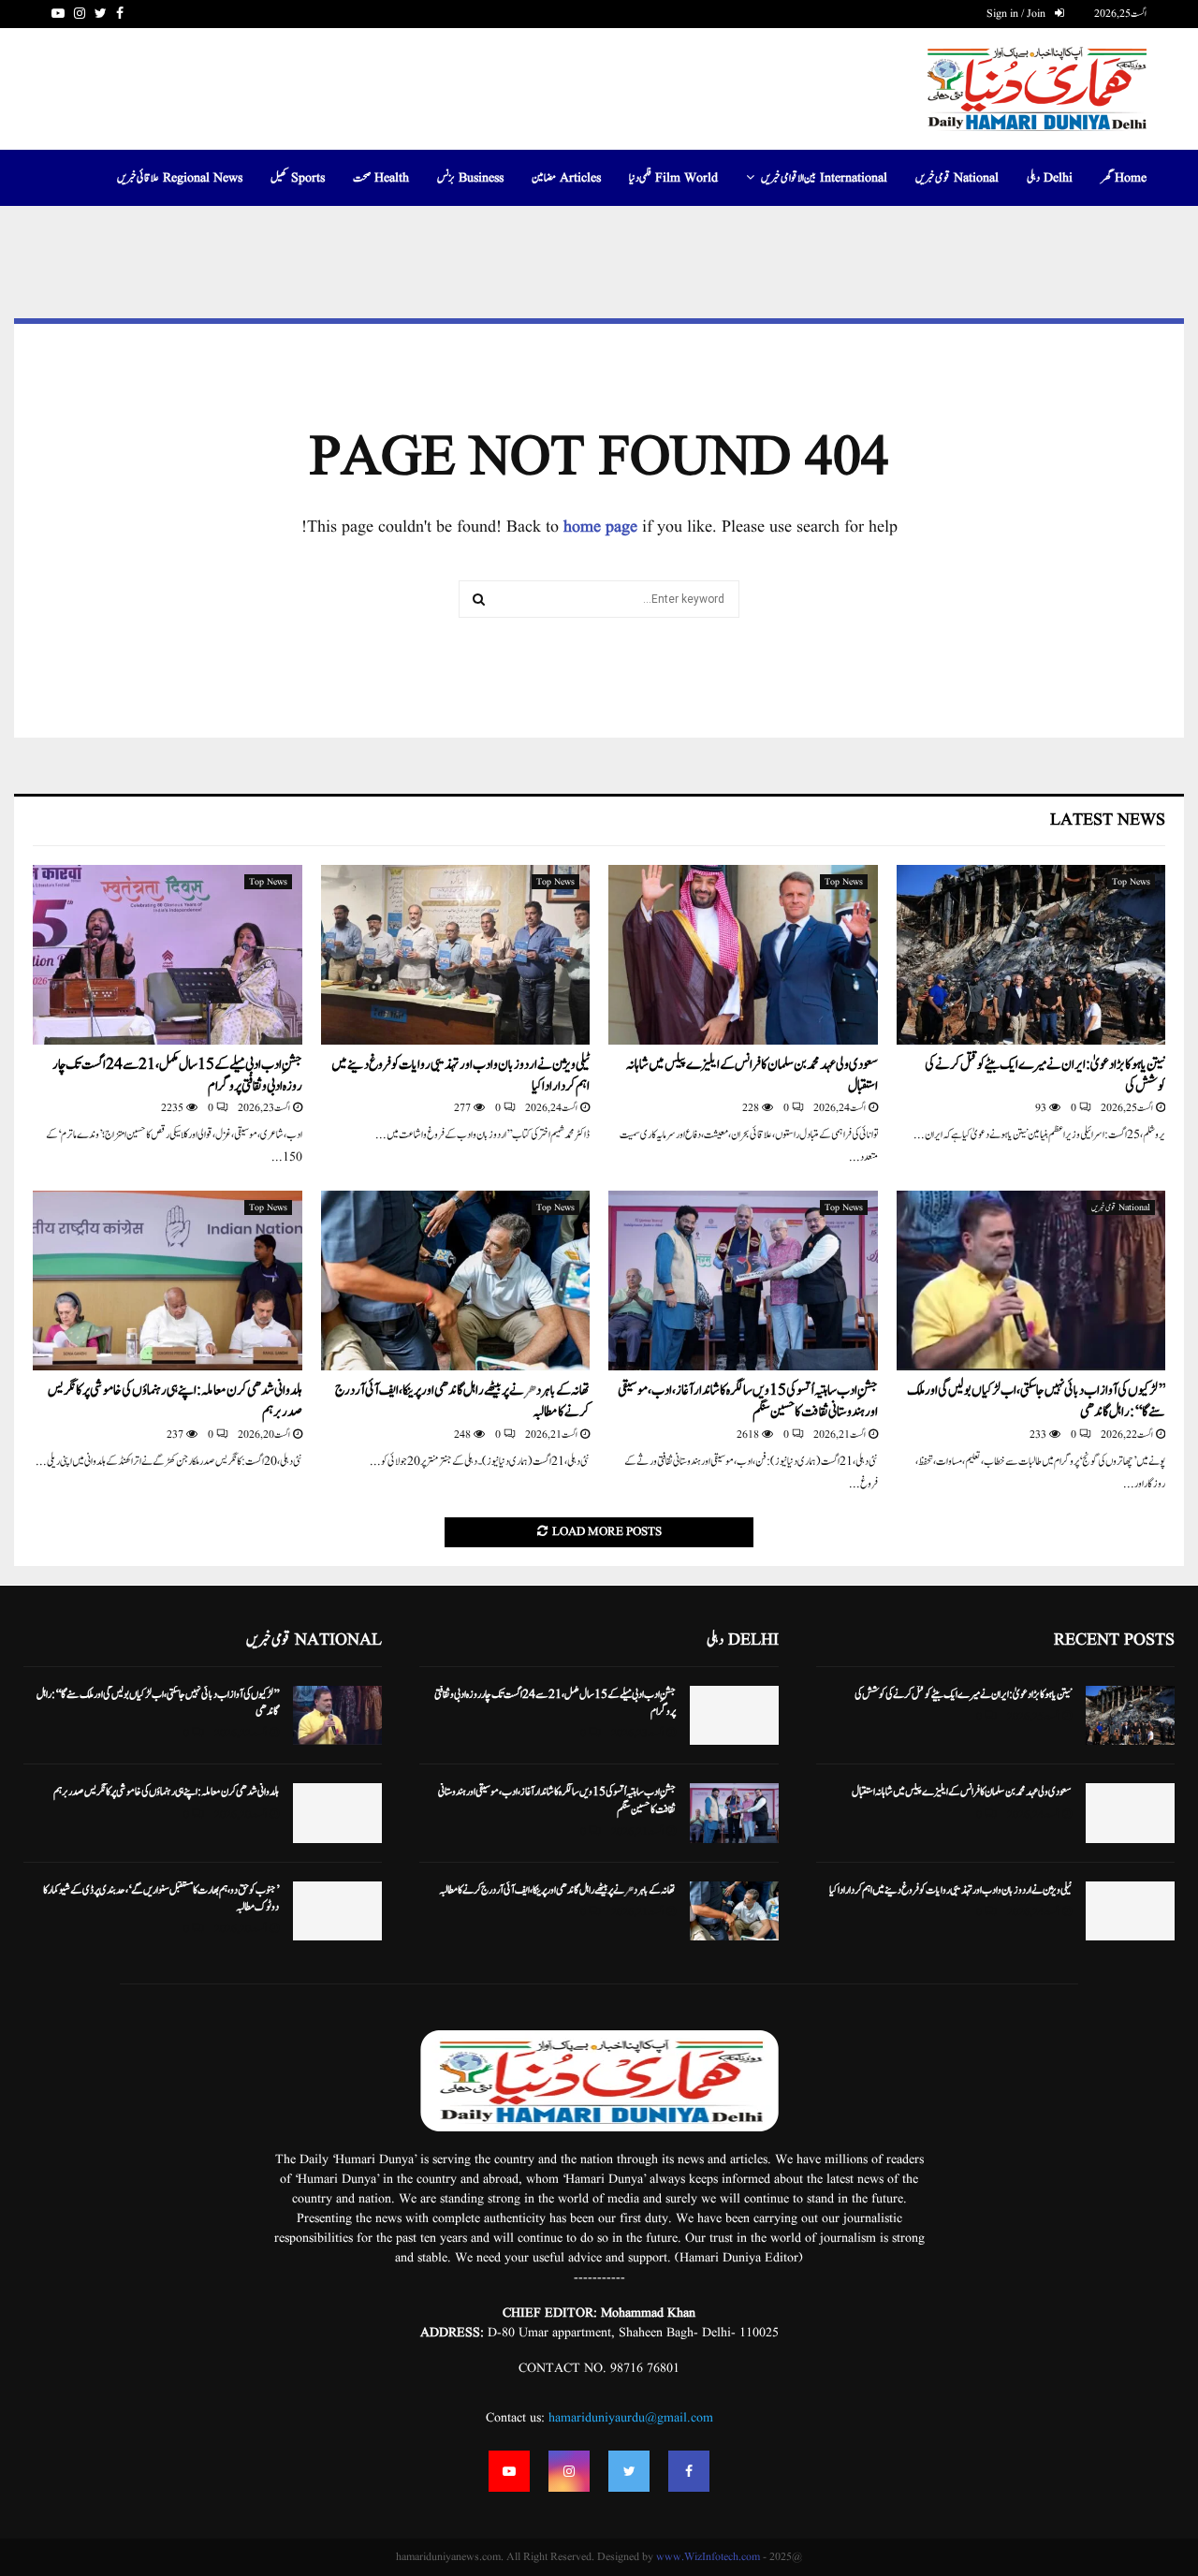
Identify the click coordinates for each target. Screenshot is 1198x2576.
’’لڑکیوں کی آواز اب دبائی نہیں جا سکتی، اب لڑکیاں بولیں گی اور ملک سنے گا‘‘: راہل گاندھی (1036, 1401)
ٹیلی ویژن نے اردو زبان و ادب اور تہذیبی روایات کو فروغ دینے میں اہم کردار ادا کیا (460, 1076)
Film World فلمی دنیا (673, 178)
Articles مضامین (566, 178)
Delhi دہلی (1050, 178)
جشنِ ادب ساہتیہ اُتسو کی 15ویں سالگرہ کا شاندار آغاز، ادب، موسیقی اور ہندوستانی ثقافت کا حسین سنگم (748, 1401)
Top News (1131, 882)
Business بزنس (470, 178)
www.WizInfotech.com (708, 2557)
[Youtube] (509, 2471)
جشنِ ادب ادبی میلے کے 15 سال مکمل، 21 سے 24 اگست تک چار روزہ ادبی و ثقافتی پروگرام (177, 1076)
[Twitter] (629, 2471)
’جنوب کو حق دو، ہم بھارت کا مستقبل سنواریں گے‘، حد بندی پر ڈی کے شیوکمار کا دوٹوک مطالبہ (161, 1898)
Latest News (1108, 820)
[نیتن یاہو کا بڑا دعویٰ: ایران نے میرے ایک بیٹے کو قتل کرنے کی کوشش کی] (1031, 955)
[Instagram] (569, 2471)
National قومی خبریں (957, 178)
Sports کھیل (298, 178)
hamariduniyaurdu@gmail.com (631, 2418)
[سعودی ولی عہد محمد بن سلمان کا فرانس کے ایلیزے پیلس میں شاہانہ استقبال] (743, 955)
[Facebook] (689, 2471)
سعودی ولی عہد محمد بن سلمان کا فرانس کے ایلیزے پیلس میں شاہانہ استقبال (752, 1076)
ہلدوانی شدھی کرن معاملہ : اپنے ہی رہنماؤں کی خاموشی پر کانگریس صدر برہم (175, 1401)
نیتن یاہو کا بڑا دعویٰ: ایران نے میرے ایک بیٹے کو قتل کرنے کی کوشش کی (1045, 1076)
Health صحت (381, 178)
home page (600, 527)
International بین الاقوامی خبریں (824, 178)
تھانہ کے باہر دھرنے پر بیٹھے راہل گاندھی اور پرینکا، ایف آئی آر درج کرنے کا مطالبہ (462, 1401)
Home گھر (1124, 178)
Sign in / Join (1017, 14)
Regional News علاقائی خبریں (180, 178)
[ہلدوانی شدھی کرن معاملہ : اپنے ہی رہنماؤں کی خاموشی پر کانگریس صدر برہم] (168, 1281)
